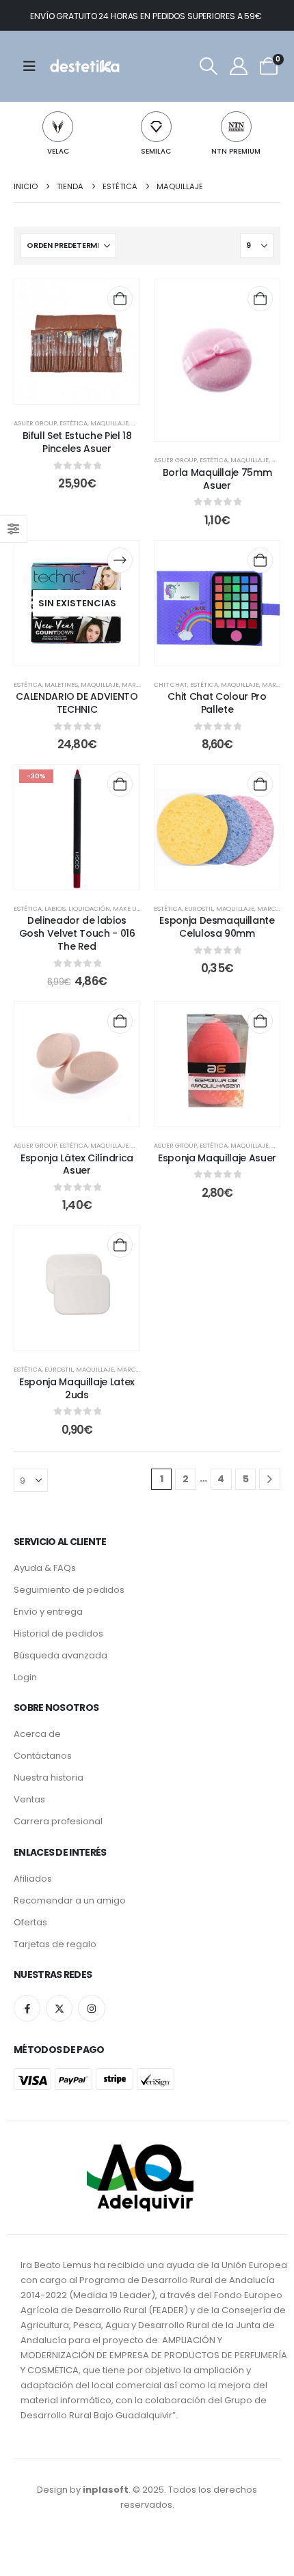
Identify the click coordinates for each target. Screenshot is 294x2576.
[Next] (270, 1479)
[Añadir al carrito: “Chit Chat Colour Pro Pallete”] (260, 560)
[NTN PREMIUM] (236, 127)
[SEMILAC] (156, 127)
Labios (55, 908)
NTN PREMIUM (236, 151)
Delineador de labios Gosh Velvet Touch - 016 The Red (77, 933)
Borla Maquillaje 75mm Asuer (217, 479)
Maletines (61, 684)
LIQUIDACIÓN (89, 908)
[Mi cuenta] (239, 66)
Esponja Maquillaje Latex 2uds (77, 1388)
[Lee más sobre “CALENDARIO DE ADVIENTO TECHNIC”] (120, 560)
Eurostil (199, 908)
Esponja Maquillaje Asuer (217, 1158)
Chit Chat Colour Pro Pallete (217, 703)
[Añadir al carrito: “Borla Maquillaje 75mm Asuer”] (260, 299)
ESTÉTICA (73, 423)
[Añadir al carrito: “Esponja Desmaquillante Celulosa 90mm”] (260, 784)
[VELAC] (58, 127)
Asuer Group (35, 423)
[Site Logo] (84, 66)
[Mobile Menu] (34, 66)
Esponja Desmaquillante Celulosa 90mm (217, 927)
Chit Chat (171, 684)
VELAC (58, 151)
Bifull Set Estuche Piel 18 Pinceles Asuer (77, 442)
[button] (208, 66)
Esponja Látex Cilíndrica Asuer (77, 1164)
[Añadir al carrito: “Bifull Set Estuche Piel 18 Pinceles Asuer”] (120, 299)
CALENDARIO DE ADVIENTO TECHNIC (77, 703)
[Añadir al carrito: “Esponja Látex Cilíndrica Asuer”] (120, 1021)
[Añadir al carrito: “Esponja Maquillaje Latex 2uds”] (120, 1245)
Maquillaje (109, 423)
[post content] (77, 342)
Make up (126, 908)
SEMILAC (156, 151)
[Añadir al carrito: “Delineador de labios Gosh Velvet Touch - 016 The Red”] (120, 784)
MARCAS (135, 684)
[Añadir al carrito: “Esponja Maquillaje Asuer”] (260, 1021)
